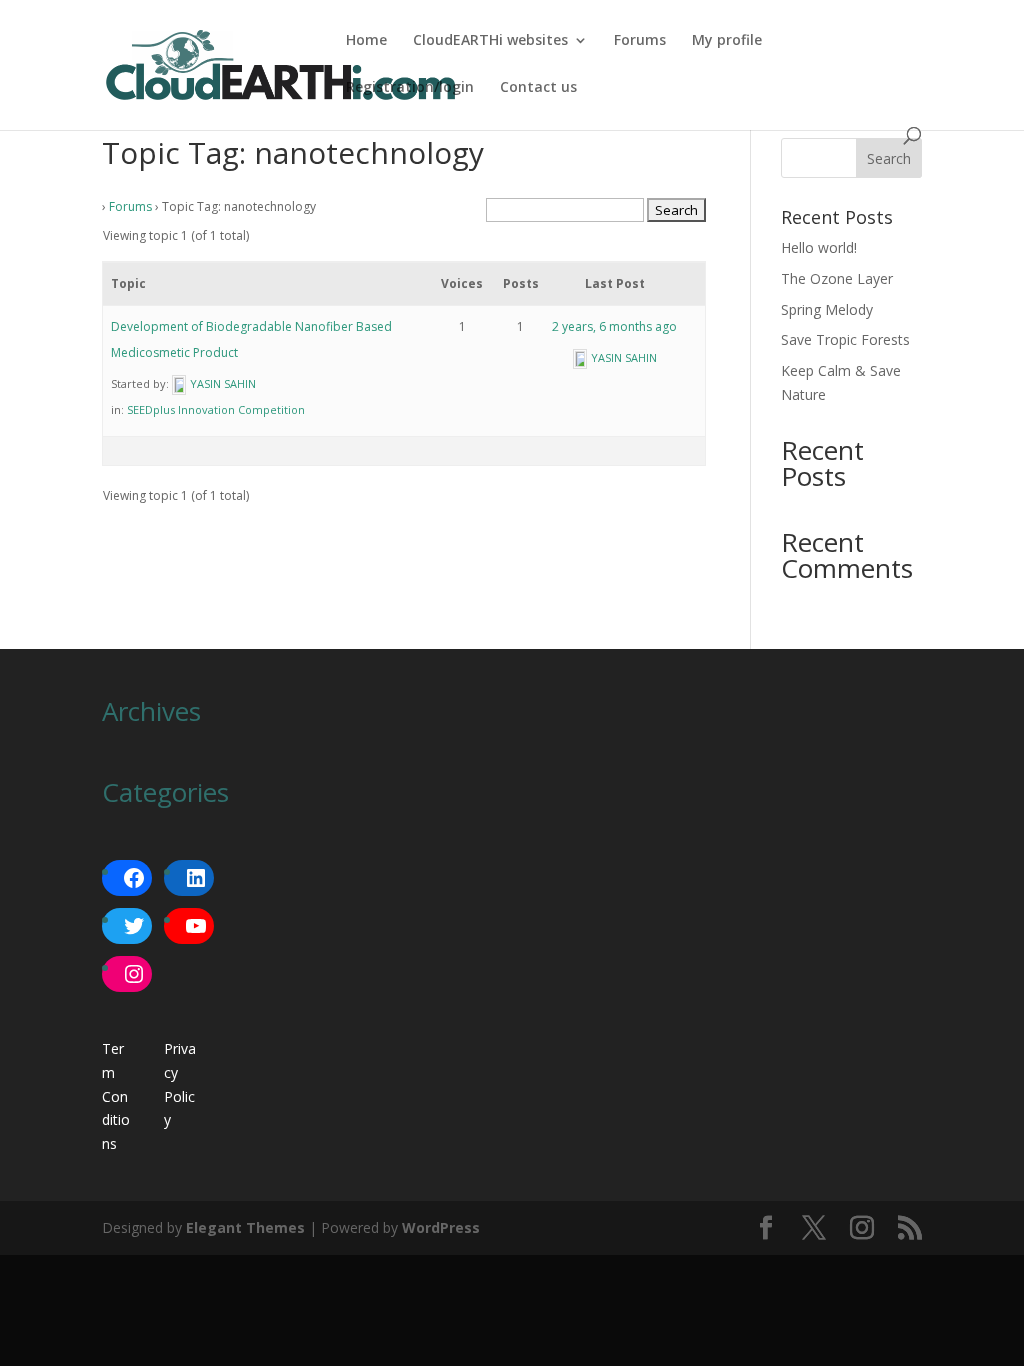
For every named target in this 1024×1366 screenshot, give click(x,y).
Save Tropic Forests (845, 339)
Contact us (538, 88)
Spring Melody (827, 309)
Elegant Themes (245, 1227)
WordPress (441, 1227)
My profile (727, 41)
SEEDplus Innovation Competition (216, 409)
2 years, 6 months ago (614, 326)
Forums (640, 41)
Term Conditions (116, 1096)
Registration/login (410, 88)
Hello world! (819, 247)
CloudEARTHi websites (490, 41)
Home (366, 41)
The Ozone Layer (837, 278)
